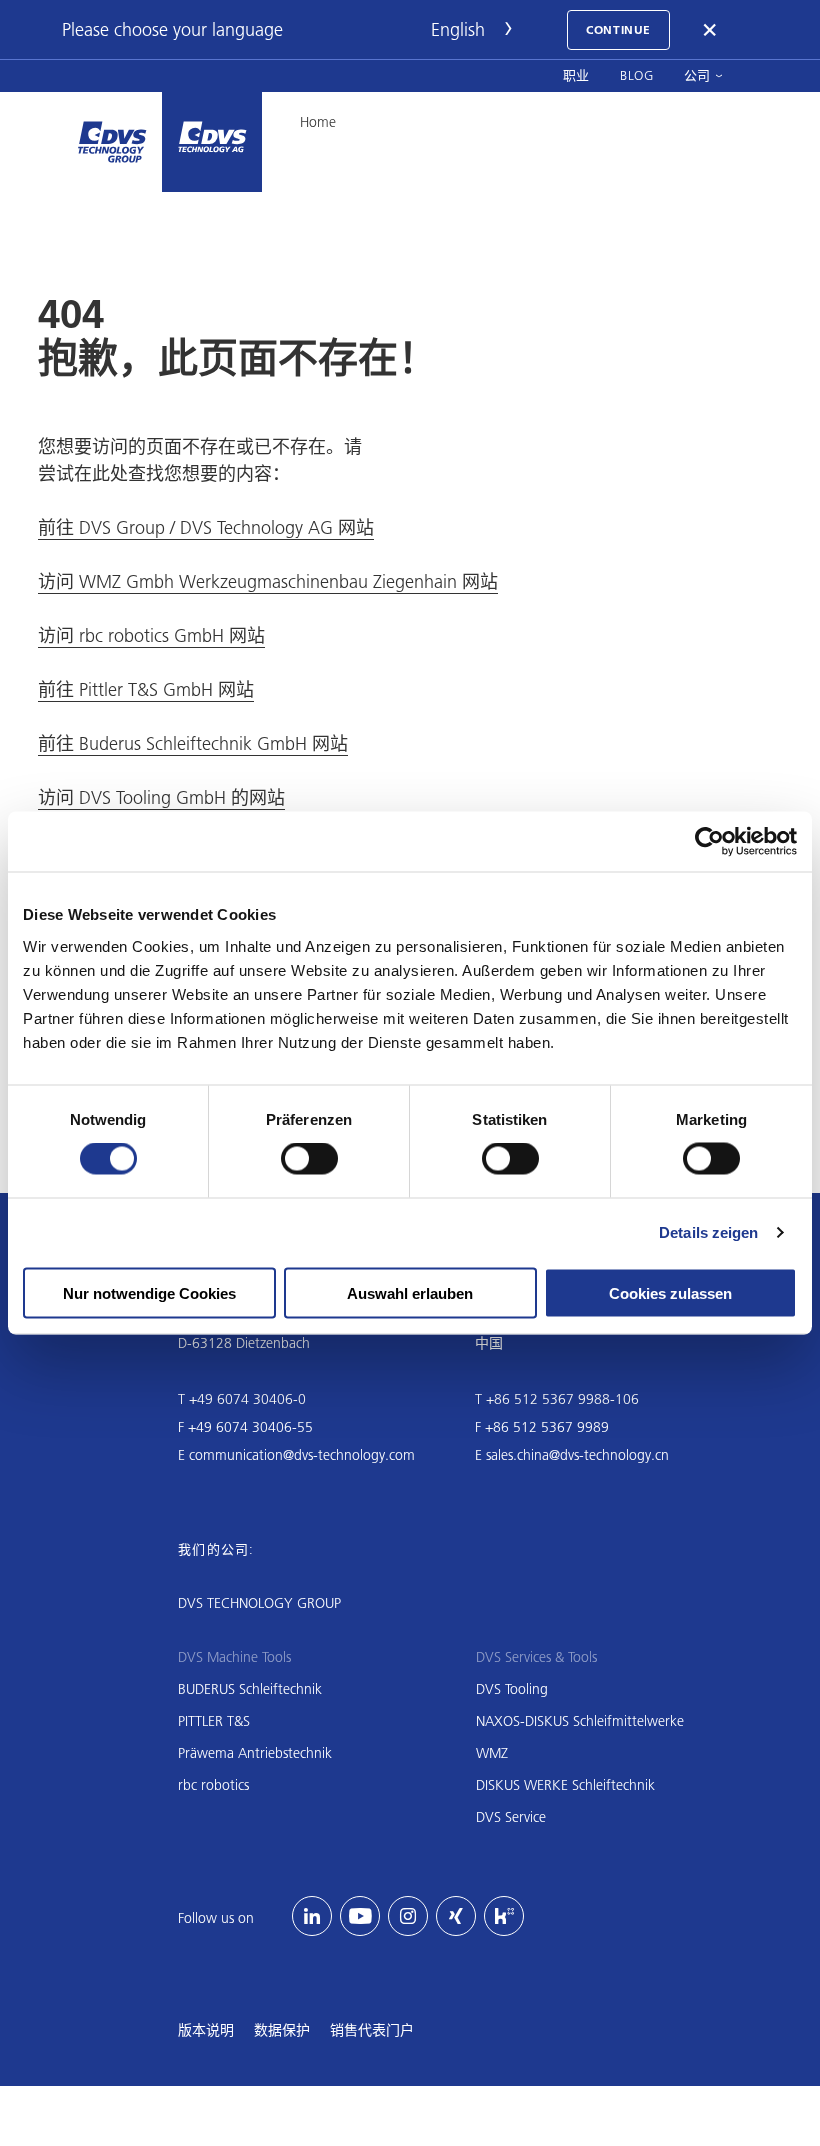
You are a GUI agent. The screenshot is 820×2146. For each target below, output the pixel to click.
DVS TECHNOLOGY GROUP (259, 1603)
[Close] (711, 30)
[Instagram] (408, 1916)
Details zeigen (708, 1232)
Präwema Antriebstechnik (255, 1753)
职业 (576, 75)
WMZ (492, 1753)
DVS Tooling (512, 1689)
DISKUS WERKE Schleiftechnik (565, 1785)
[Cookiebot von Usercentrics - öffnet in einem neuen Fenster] (709, 842)
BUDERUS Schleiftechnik (250, 1689)
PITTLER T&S (214, 1721)
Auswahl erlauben (410, 1292)
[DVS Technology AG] (212, 142)
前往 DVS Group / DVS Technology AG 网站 (206, 527)
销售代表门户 (372, 2030)
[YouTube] (360, 1916)
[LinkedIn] (312, 1916)
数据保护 (282, 2030)
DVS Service (511, 1817)
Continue (618, 29)
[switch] (309, 1159)
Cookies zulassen (670, 1292)
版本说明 (206, 2030)
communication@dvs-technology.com (302, 1455)
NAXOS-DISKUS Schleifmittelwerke (580, 1721)
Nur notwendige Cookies (149, 1292)
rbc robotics (213, 1785)
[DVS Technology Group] (112, 142)
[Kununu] (504, 1916)
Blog (637, 75)
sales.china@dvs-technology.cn (577, 1455)
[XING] (456, 1916)
